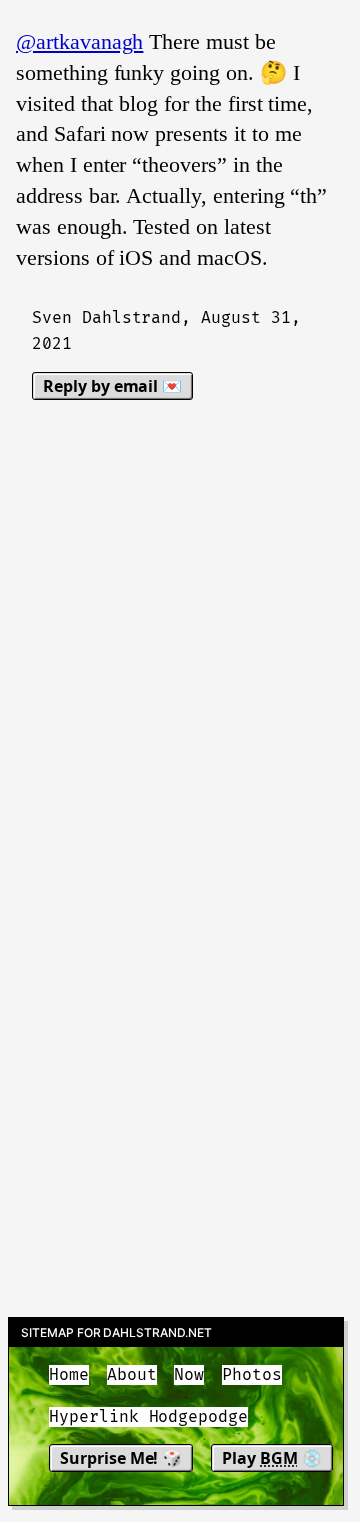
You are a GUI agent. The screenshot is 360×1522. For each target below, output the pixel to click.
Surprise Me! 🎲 (121, 1458)
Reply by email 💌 (112, 386)
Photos (252, 1375)
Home (69, 1375)
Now (189, 1375)
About (132, 1375)
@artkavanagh (79, 41)
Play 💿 (272, 1458)
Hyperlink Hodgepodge (148, 1417)
